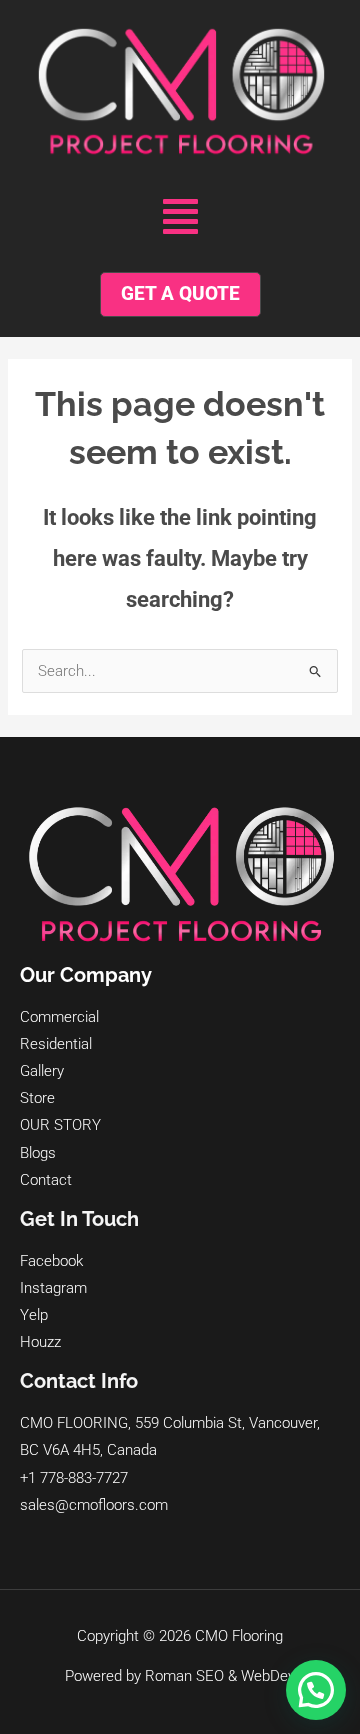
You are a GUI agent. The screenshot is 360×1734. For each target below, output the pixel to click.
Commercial (59, 1017)
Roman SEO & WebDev (220, 1676)
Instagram (53, 1288)
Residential (56, 1044)
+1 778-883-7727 (74, 1478)
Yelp (34, 1315)
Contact (46, 1180)
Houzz (40, 1342)
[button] (180, 217)
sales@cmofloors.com (94, 1505)
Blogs (38, 1153)
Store (37, 1098)
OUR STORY (60, 1125)
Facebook (51, 1261)
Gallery (42, 1071)
